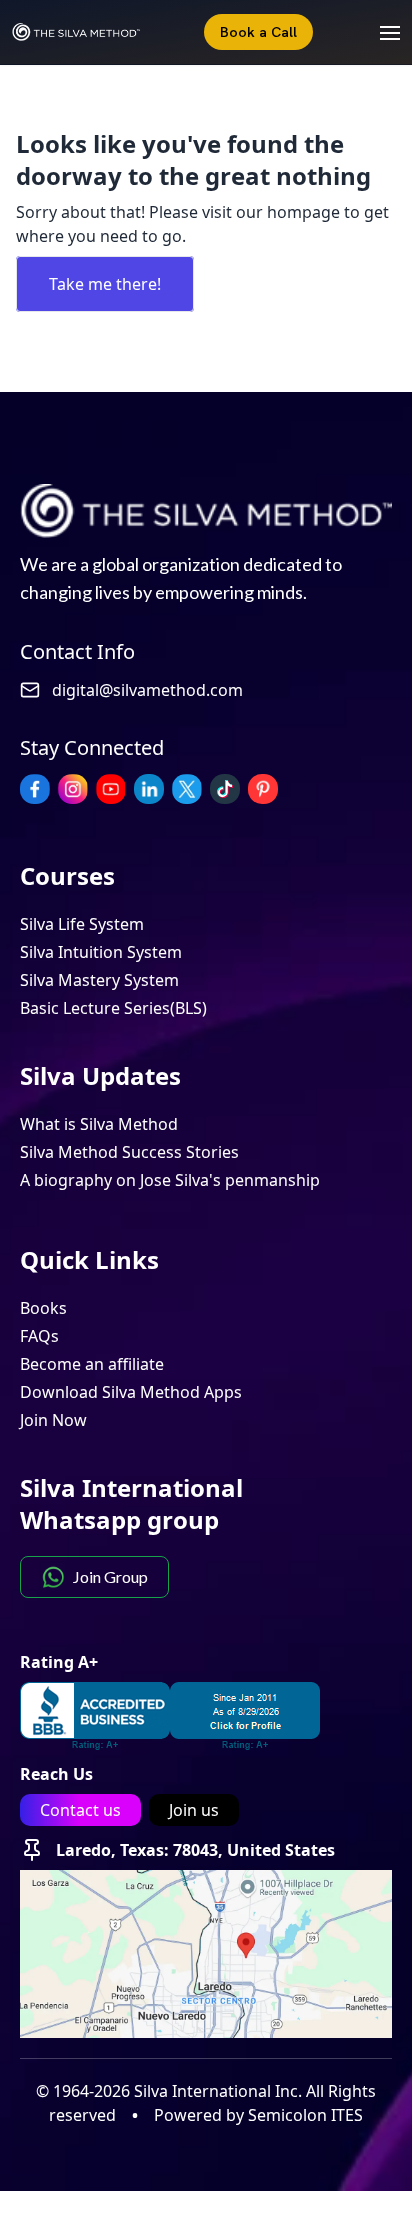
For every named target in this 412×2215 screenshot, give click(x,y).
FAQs (39, 1336)
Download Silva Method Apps (131, 1392)
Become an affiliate (92, 1364)
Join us (194, 1810)
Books (43, 1308)
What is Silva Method (99, 1124)
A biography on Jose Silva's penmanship (170, 1180)
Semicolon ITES (305, 2115)
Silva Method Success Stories (129, 1152)
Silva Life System (82, 924)
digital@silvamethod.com (147, 690)
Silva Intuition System (101, 952)
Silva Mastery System (99, 980)
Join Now (53, 1420)
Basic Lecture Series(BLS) (113, 1008)
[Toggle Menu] (380, 32)
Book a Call (258, 32)
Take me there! (105, 284)
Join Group (110, 1576)
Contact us (80, 1810)
